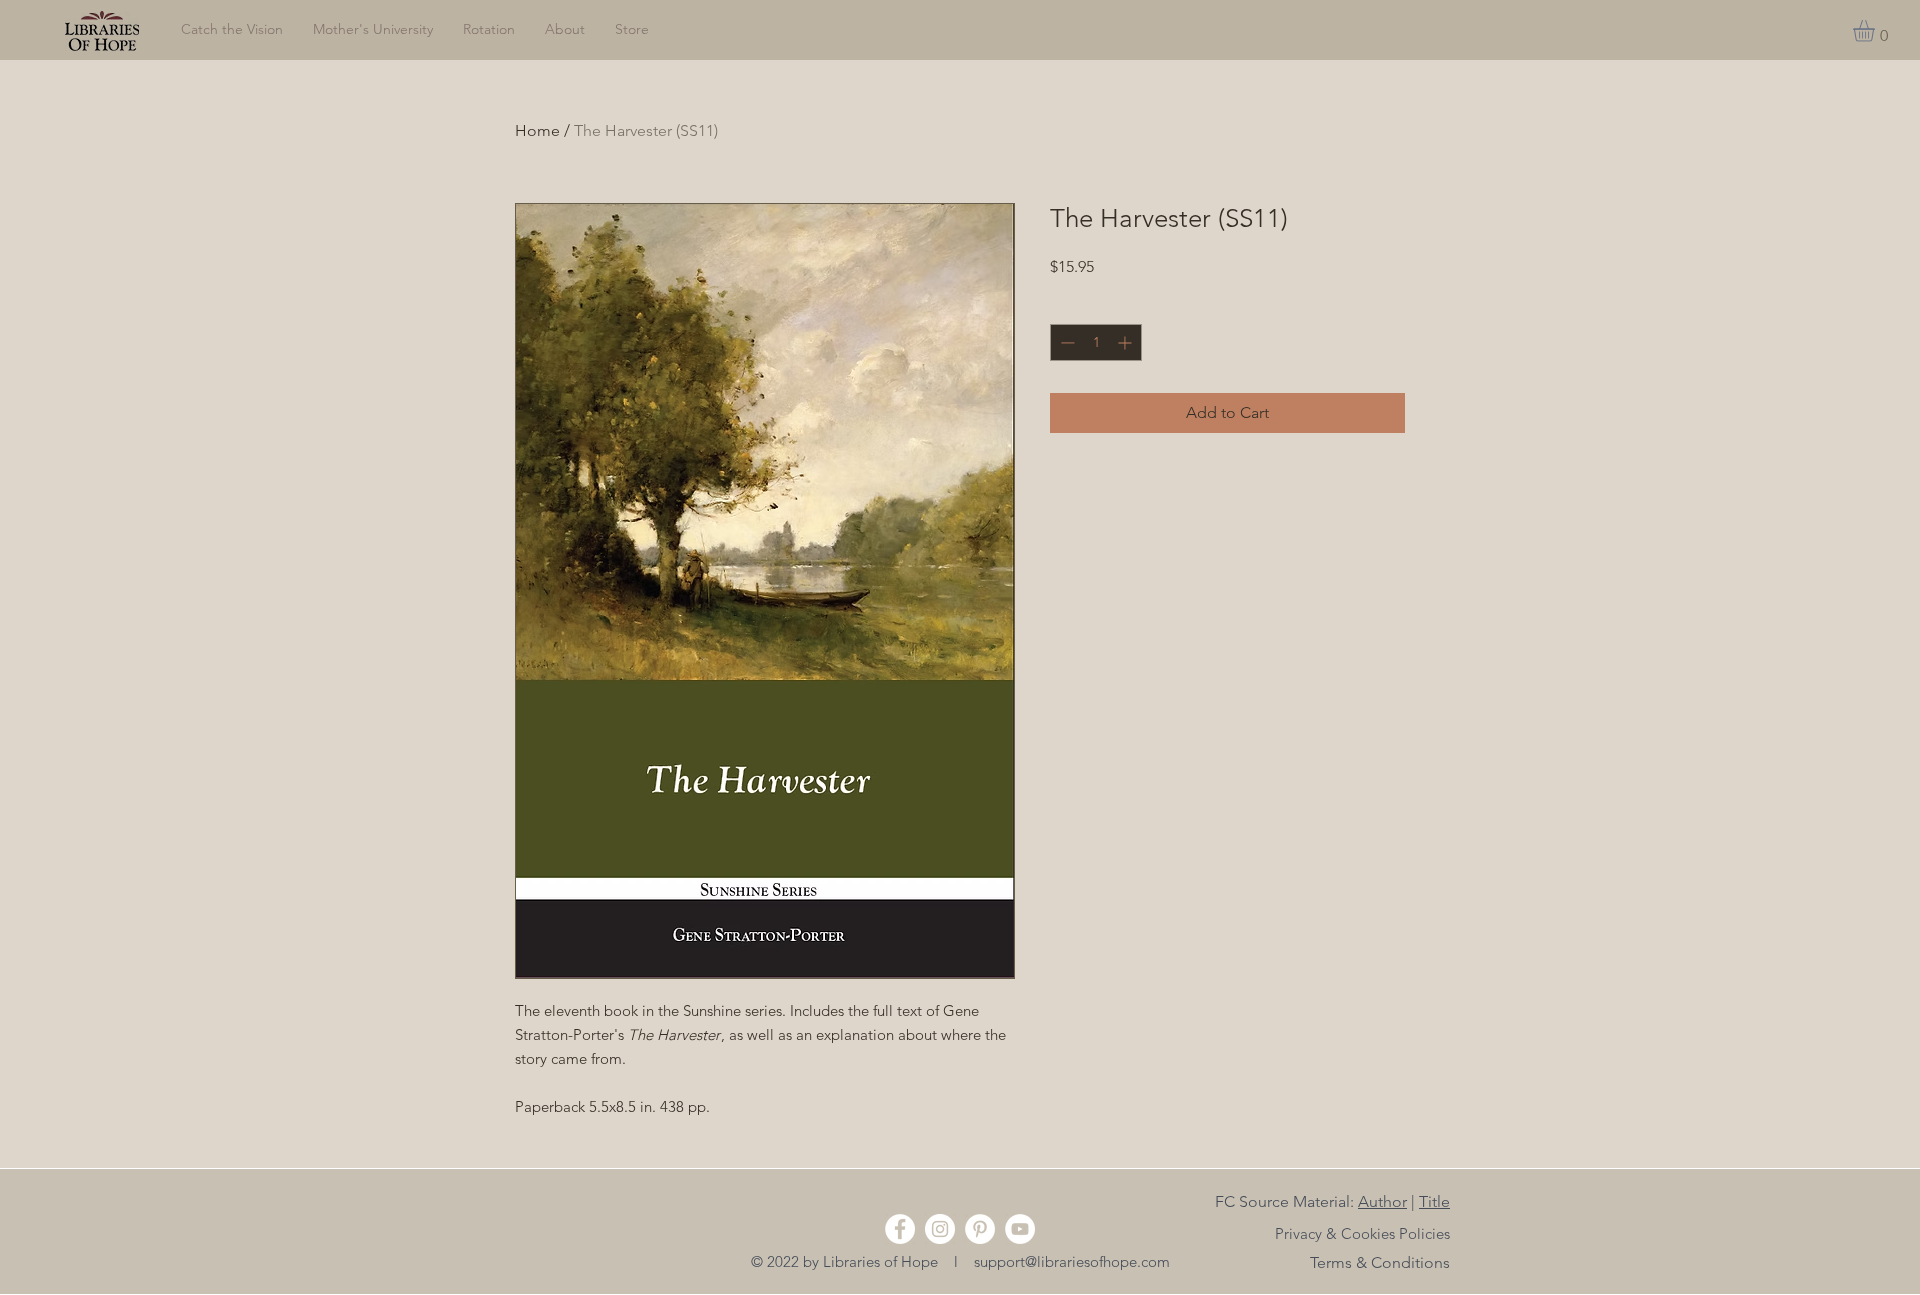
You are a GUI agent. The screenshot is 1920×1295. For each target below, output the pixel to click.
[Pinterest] (980, 1229)
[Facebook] (900, 1229)
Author (1382, 1201)
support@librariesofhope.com (1072, 1261)
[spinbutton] (1096, 342)
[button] (1876, 31)
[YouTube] (1020, 1229)
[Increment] (1126, 342)
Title (1434, 1201)
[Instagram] (940, 1229)
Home (537, 130)
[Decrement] (1065, 342)
